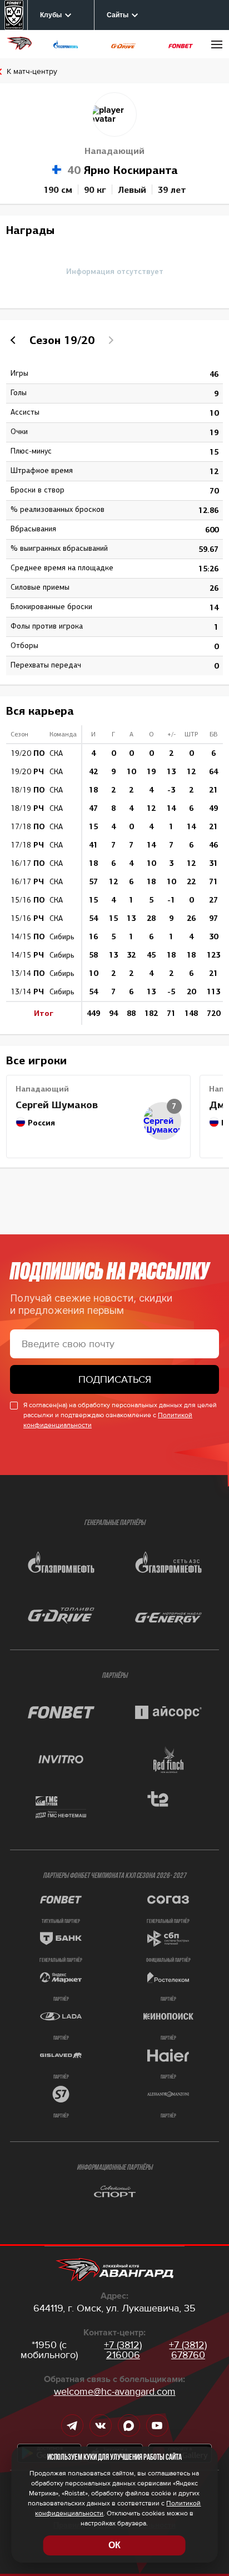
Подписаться (115, 1379)
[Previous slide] (14, 340)
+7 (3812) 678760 (188, 2350)
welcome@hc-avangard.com (115, 2391)
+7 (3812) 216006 (123, 2350)
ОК (114, 2545)
